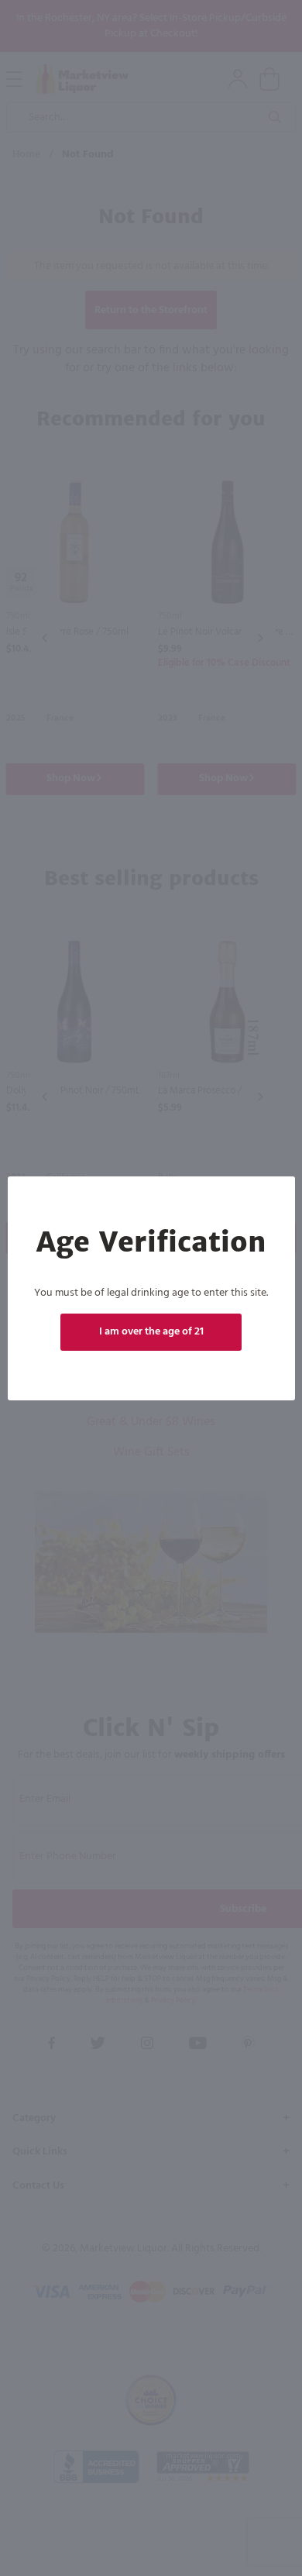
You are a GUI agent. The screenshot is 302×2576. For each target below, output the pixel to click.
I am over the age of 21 (151, 1332)
